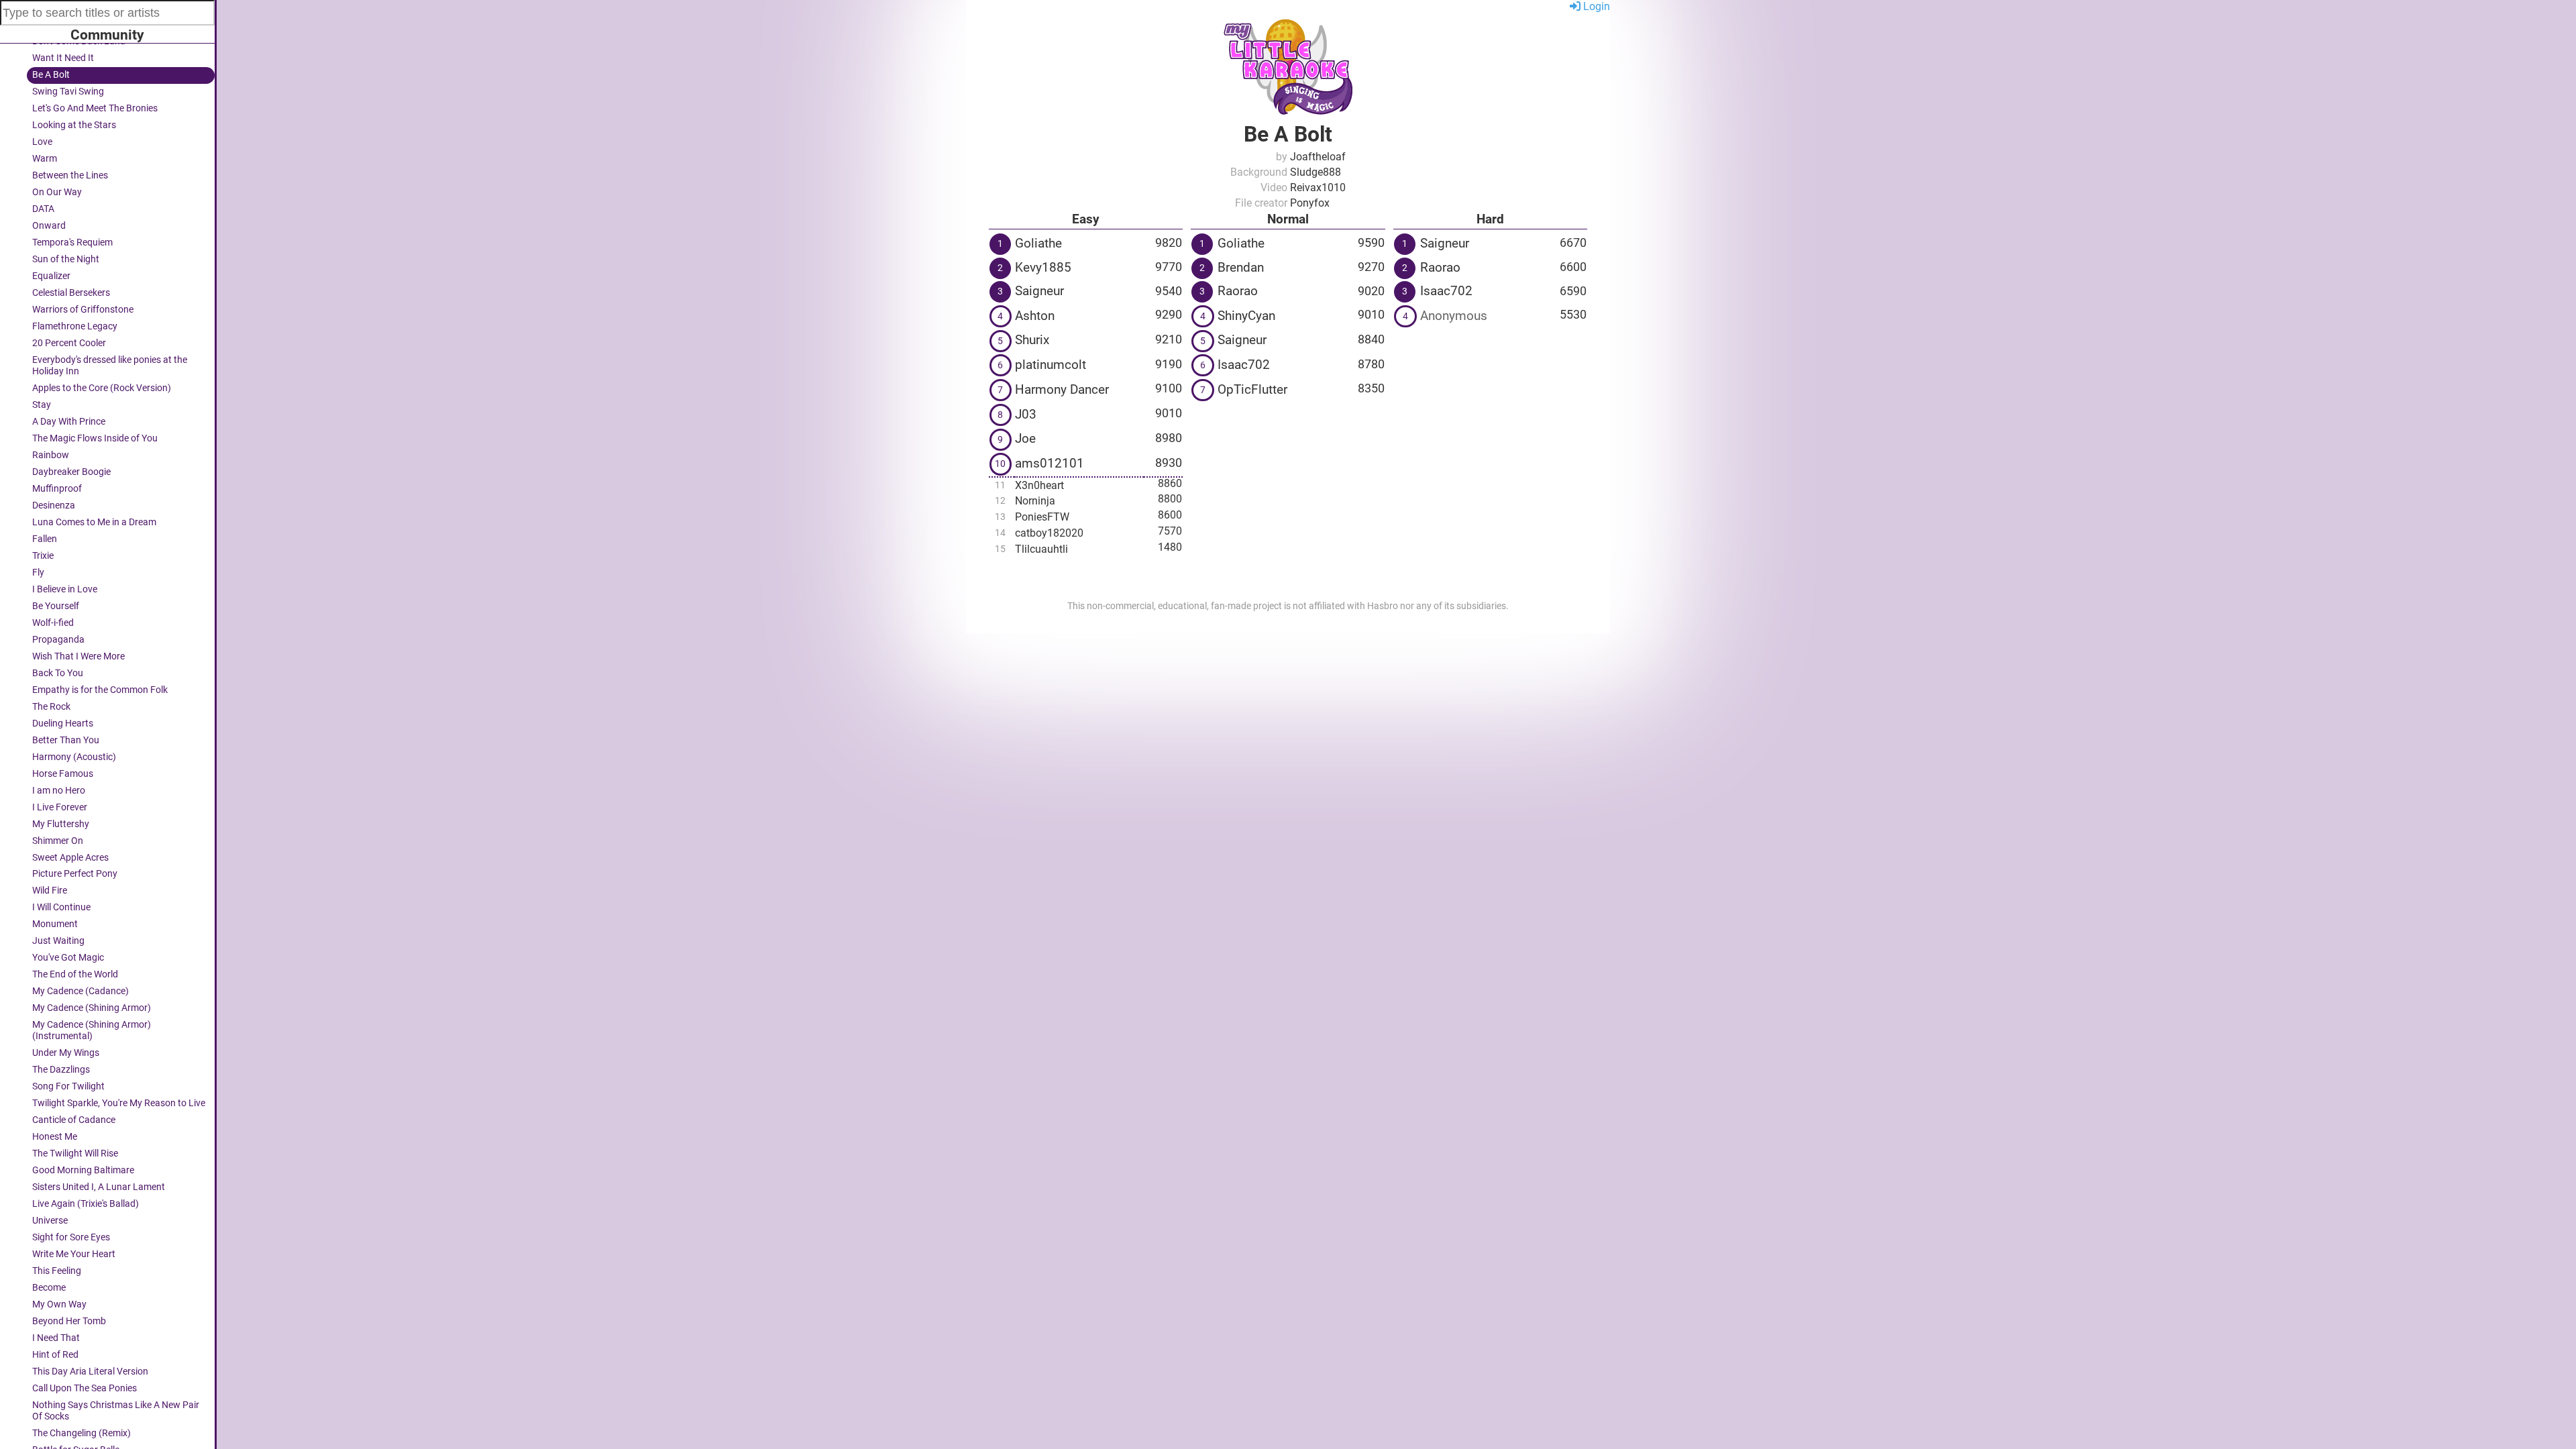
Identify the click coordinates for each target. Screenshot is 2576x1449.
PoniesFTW (1042, 517)
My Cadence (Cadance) (80, 991)
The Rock (51, 707)
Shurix (1032, 340)
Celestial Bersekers (71, 293)
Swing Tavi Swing (68, 92)
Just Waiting (58, 941)
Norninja (1035, 501)
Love (42, 142)
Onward (49, 226)
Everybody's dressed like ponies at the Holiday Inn (110, 366)
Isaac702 (1244, 365)
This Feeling (57, 1271)
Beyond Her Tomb (69, 1321)
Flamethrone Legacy (75, 326)
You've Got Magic (68, 958)
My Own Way (59, 1304)
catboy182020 (1049, 533)
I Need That (56, 1338)
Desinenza (54, 505)
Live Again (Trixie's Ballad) (86, 1204)
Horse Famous (63, 774)
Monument (55, 924)
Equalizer (51, 276)
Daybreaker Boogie (71, 472)
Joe (1025, 438)
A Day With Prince (69, 422)
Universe (50, 1221)
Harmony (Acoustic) (74, 757)
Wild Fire (50, 891)
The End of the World (75, 974)
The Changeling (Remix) (82, 1433)
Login (1595, 6)
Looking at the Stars (74, 125)
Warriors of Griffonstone (83, 310)
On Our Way (57, 192)
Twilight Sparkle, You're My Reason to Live (119, 1103)
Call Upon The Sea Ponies (85, 1388)
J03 (1026, 414)
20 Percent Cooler (69, 343)
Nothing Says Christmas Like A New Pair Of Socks (116, 1411)
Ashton (1035, 316)
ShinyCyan (1246, 316)
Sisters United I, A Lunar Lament (99, 1187)
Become (49, 1288)
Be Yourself (56, 606)
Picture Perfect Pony (75, 874)
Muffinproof (57, 489)
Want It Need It (63, 58)
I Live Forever (60, 807)
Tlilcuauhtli (1041, 549)
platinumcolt (1051, 365)
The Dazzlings (61, 1070)
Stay (42, 405)
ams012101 (1050, 463)
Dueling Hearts (63, 723)
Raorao (1238, 291)
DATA (43, 209)
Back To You (58, 673)
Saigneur (1039, 291)
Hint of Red (55, 1355)
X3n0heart (1039, 485)
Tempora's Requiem (72, 243)
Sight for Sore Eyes (71, 1237)
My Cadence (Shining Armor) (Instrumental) (92, 1030)
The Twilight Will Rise (75, 1153)
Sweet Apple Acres (70, 858)
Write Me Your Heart (74, 1254)
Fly (38, 573)
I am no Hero (59, 791)
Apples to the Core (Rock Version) (102, 388)
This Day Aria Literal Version (90, 1372)
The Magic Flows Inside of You (95, 438)
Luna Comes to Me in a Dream (94, 522)
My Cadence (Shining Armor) (92, 1008)
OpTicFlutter (1252, 389)
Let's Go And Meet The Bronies (95, 108)
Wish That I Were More (78, 656)
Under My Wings (66, 1053)
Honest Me (55, 1137)
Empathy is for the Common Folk (100, 690)
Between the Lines (70, 175)
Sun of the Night (66, 259)
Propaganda (58, 640)
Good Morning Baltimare (83, 1170)
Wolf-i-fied (53, 623)
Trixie (43, 556)
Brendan (1241, 267)
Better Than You (66, 740)
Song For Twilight (68, 1086)
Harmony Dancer (1062, 389)
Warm (45, 159)
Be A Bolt (51, 75)
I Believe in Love (65, 589)
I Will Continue (61, 907)
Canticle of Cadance (74, 1120)
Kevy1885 (1043, 267)
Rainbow (51, 455)
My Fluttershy (61, 824)
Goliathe (1038, 243)
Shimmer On (58, 841)
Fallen (45, 539)
